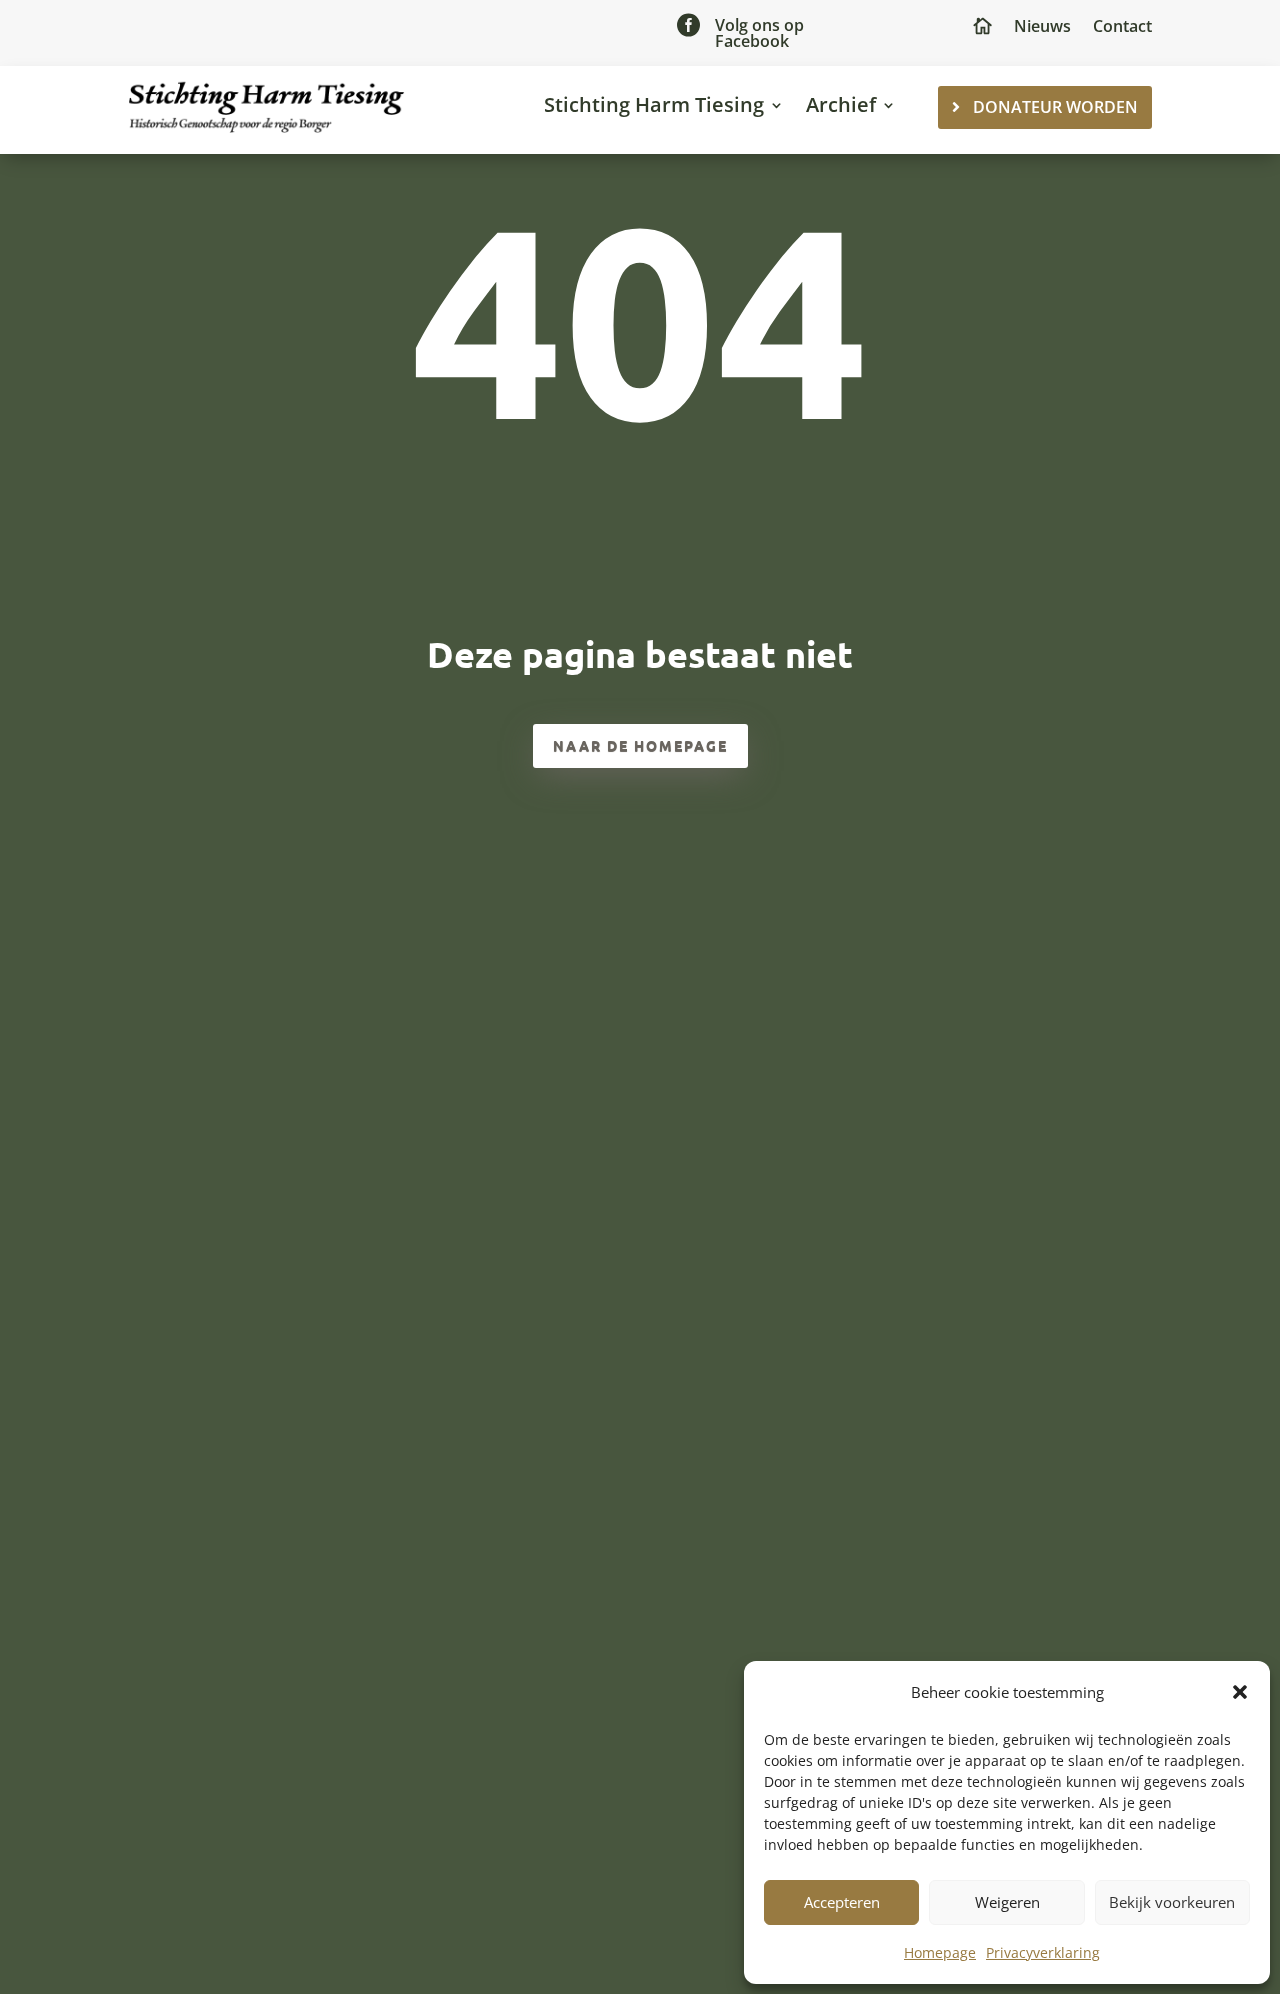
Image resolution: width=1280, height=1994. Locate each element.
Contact (1122, 28)
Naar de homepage (640, 745)
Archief (841, 104)
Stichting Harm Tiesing (654, 104)
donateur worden (1055, 107)
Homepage (940, 1952)
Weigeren (1007, 1902)
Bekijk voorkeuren (1172, 1902)
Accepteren (842, 1902)
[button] (1240, 1692)
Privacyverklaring (1043, 1952)
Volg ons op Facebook (759, 33)
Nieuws (1042, 28)
